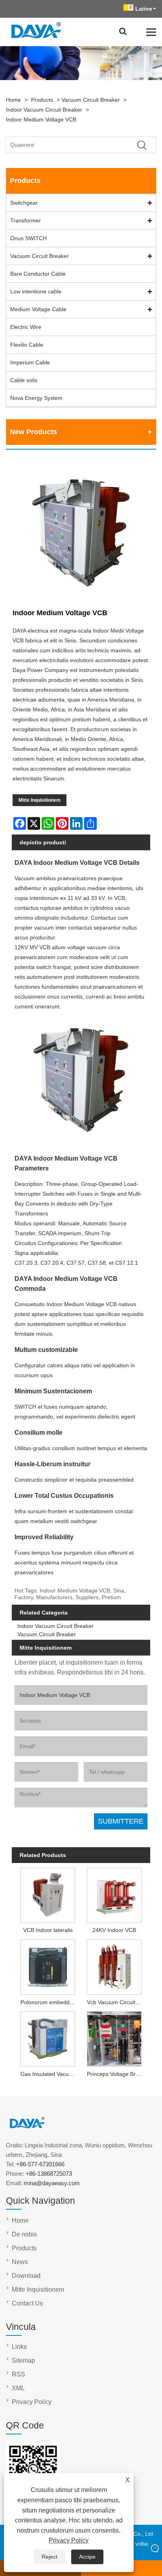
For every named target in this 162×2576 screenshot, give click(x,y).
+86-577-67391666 (40, 2164)
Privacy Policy (69, 2540)
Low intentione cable (36, 291)
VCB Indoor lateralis (48, 1930)
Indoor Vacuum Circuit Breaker (44, 110)
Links (19, 2347)
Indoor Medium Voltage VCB (41, 119)
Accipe (87, 2557)
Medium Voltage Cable (38, 309)
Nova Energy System (36, 398)
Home (13, 100)
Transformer (26, 220)
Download (26, 2276)
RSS (18, 2374)
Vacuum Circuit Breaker (91, 100)
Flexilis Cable (27, 345)
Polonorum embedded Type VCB (49, 2002)
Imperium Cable (30, 362)
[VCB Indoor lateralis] (48, 1894)
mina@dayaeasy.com (52, 2183)
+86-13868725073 (49, 2174)
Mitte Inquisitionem (40, 800)
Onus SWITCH (29, 238)
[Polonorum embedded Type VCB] (48, 1966)
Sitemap (23, 2360)
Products (42, 100)
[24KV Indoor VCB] (114, 1894)
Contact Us (27, 2303)
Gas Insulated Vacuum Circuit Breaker (49, 2074)
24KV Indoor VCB (114, 1930)
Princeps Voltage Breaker (116, 2074)
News (20, 2262)
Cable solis (24, 380)
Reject (50, 2557)
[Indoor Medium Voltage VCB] (81, 532)
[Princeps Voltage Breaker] (114, 2038)
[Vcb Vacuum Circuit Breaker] (114, 1966)
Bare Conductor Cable (38, 274)
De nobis (24, 2234)
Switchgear (24, 203)
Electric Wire (26, 327)
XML (18, 2388)
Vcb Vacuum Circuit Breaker (116, 2002)
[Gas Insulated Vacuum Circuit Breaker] (48, 2038)
